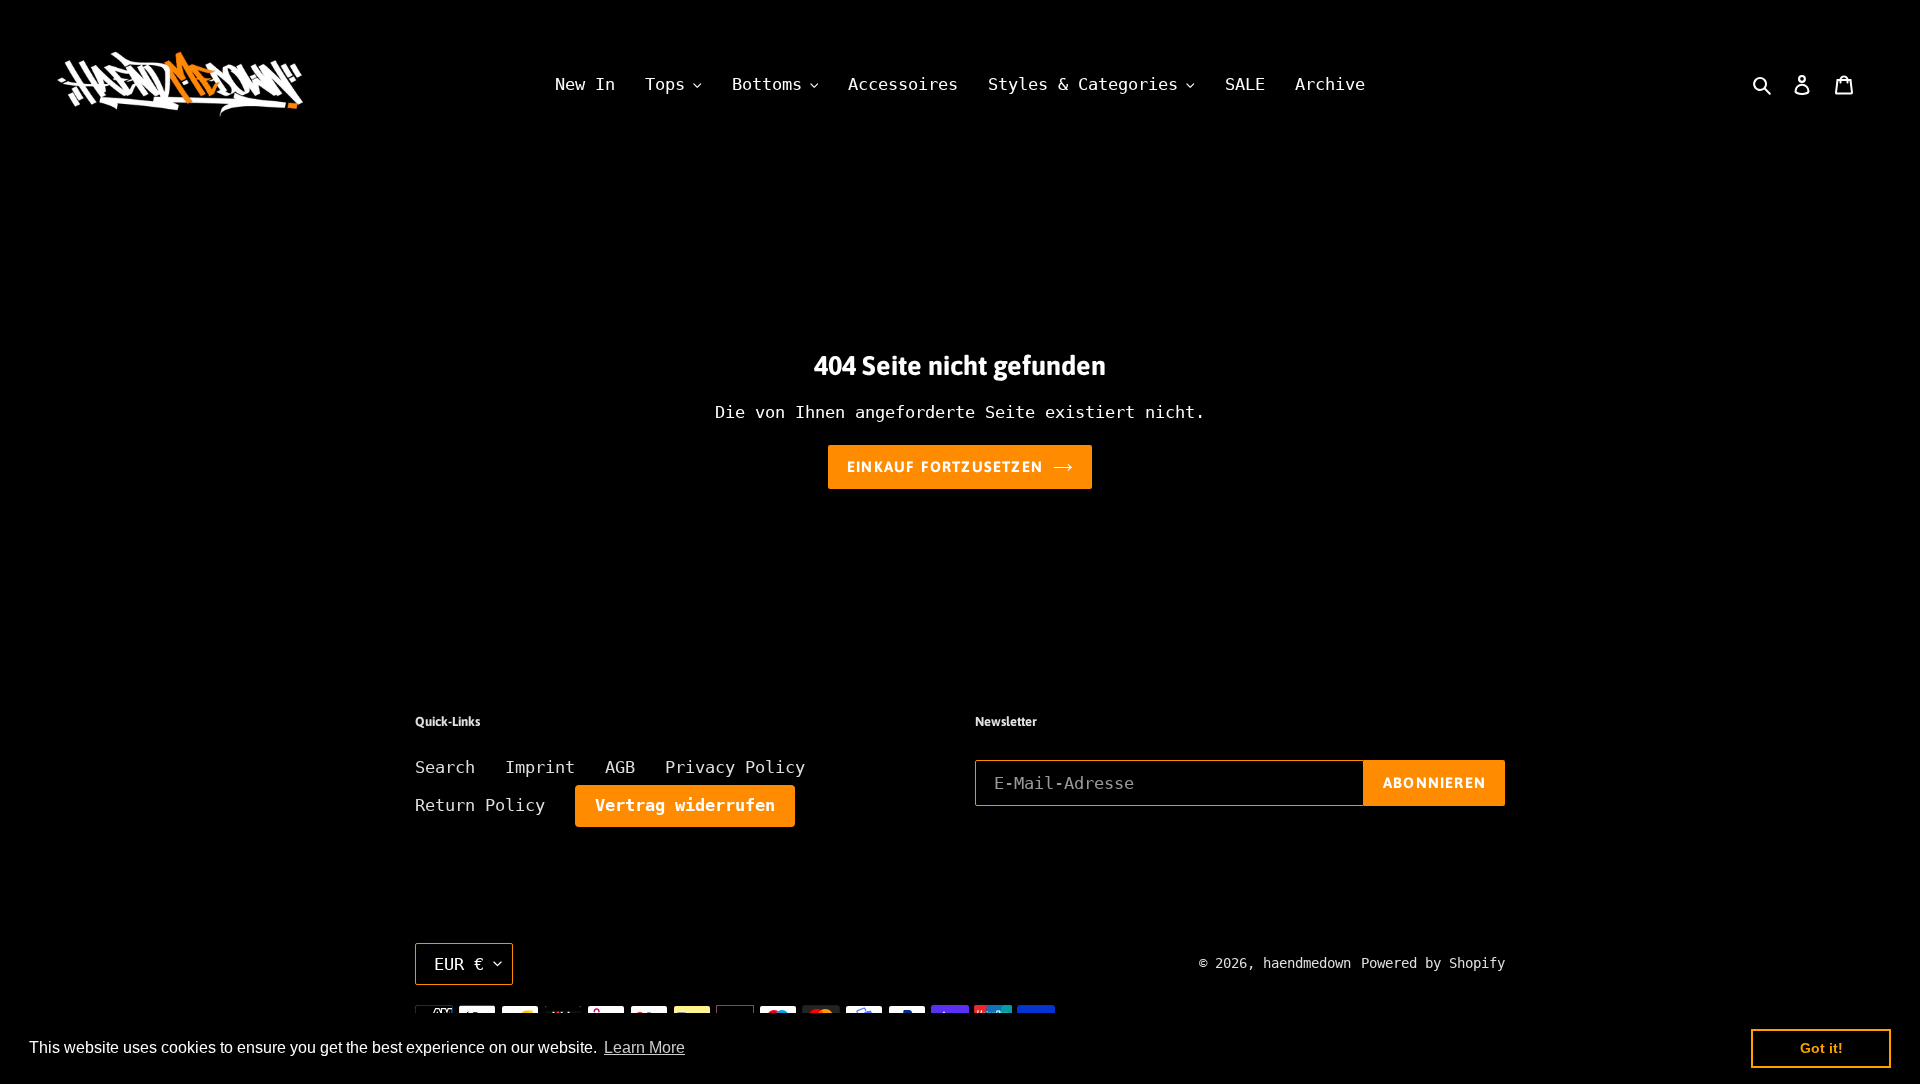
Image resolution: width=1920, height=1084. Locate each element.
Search (445, 767)
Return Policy (480, 805)
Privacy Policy (735, 767)
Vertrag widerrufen (685, 805)
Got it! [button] (1821, 1048)
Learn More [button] (644, 1047)
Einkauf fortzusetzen (945, 466)
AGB (620, 767)
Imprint (540, 767)
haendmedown (1307, 963)
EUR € (459, 964)
